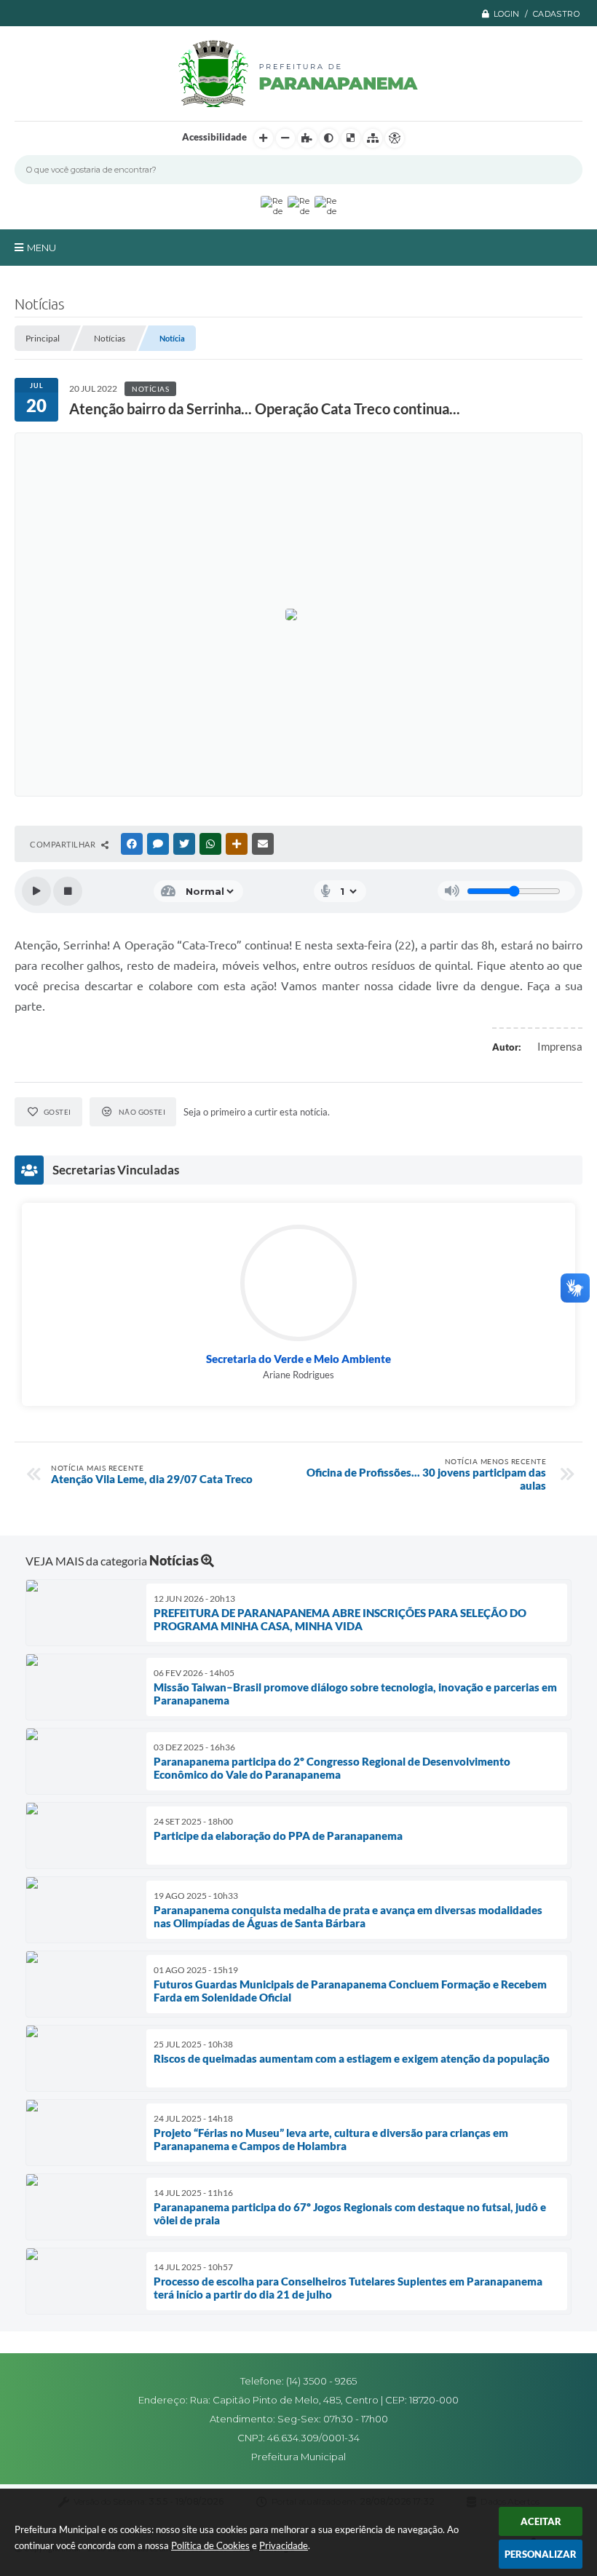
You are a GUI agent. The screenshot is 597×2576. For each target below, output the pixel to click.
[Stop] (68, 891)
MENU (41, 248)
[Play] (36, 891)
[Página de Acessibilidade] (395, 138)
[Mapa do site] (373, 138)
